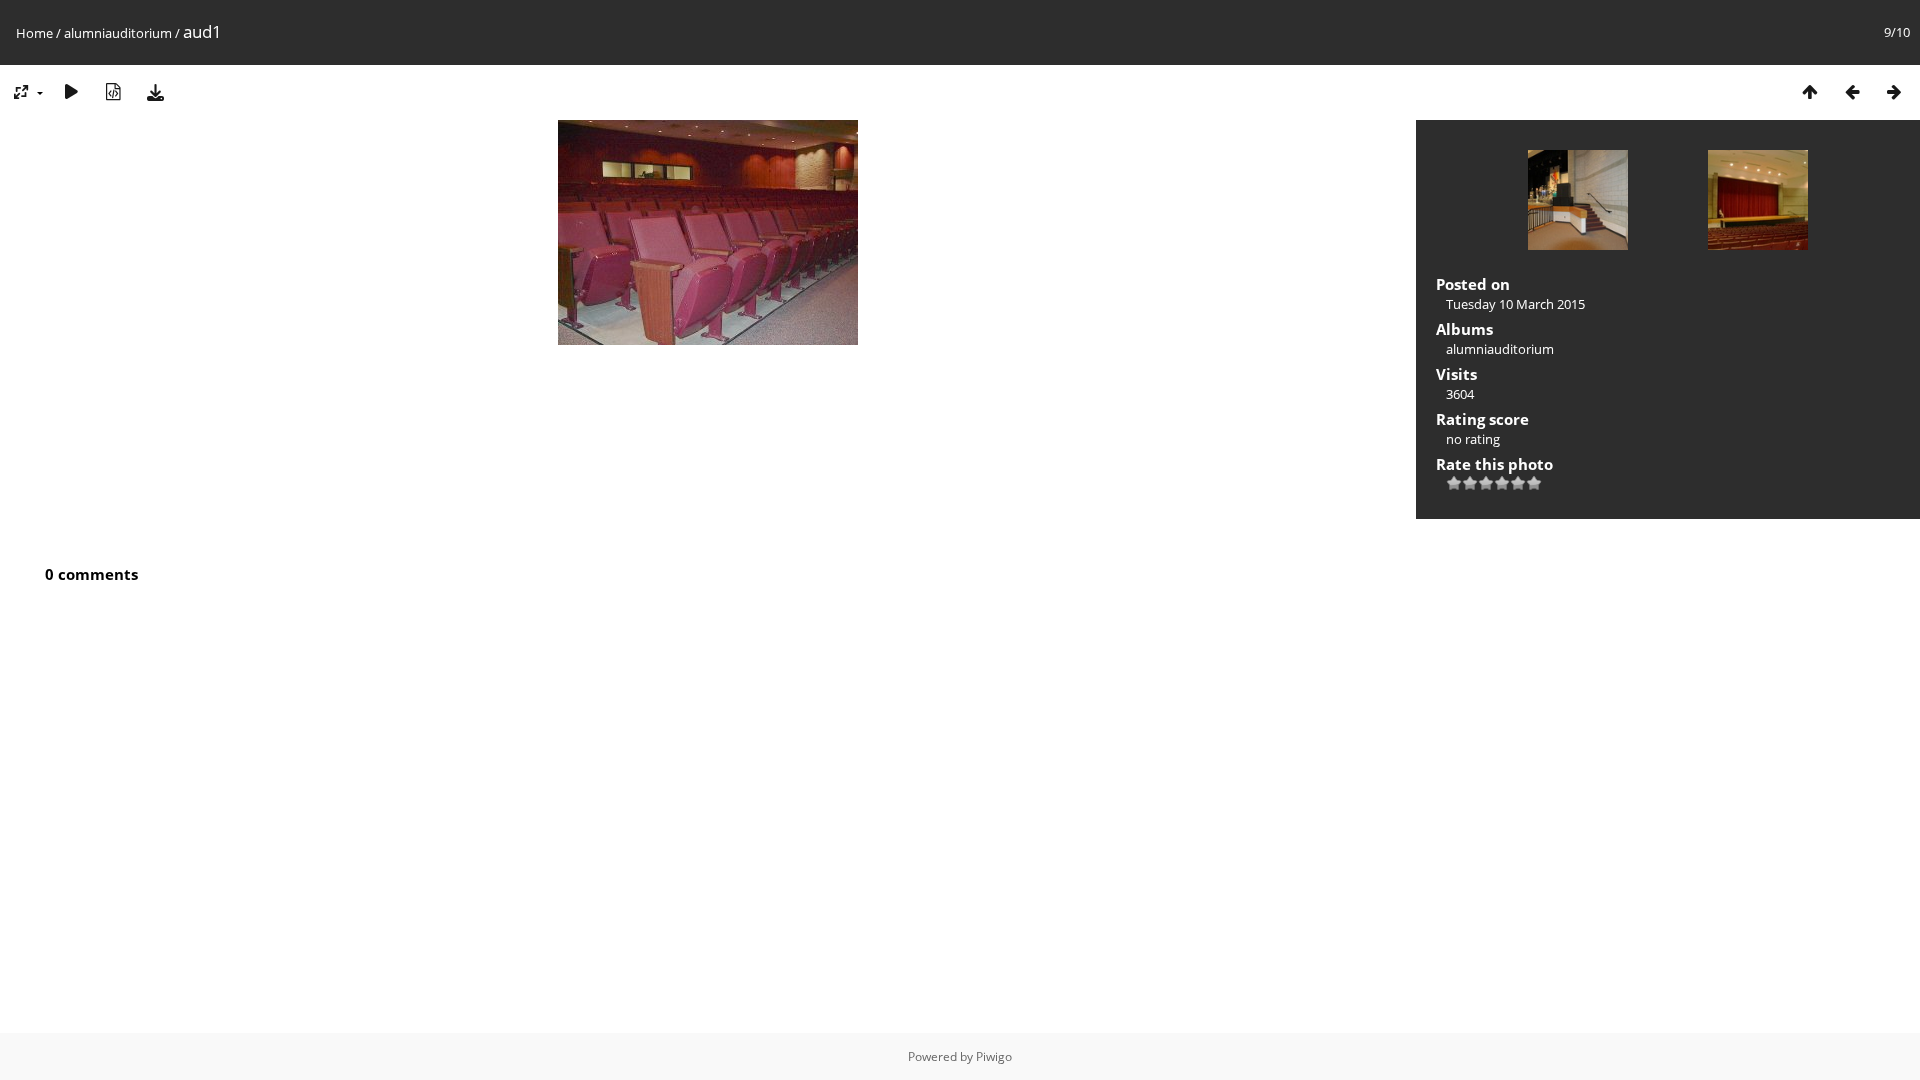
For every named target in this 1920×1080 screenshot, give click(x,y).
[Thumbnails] (1810, 91)
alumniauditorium (118, 33)
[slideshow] (71, 91)
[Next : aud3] (1894, 91)
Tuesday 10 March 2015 (1515, 304)
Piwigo (994, 1056)
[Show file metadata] (113, 91)
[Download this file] (155, 91)
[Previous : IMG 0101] (1852, 91)
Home (34, 33)
